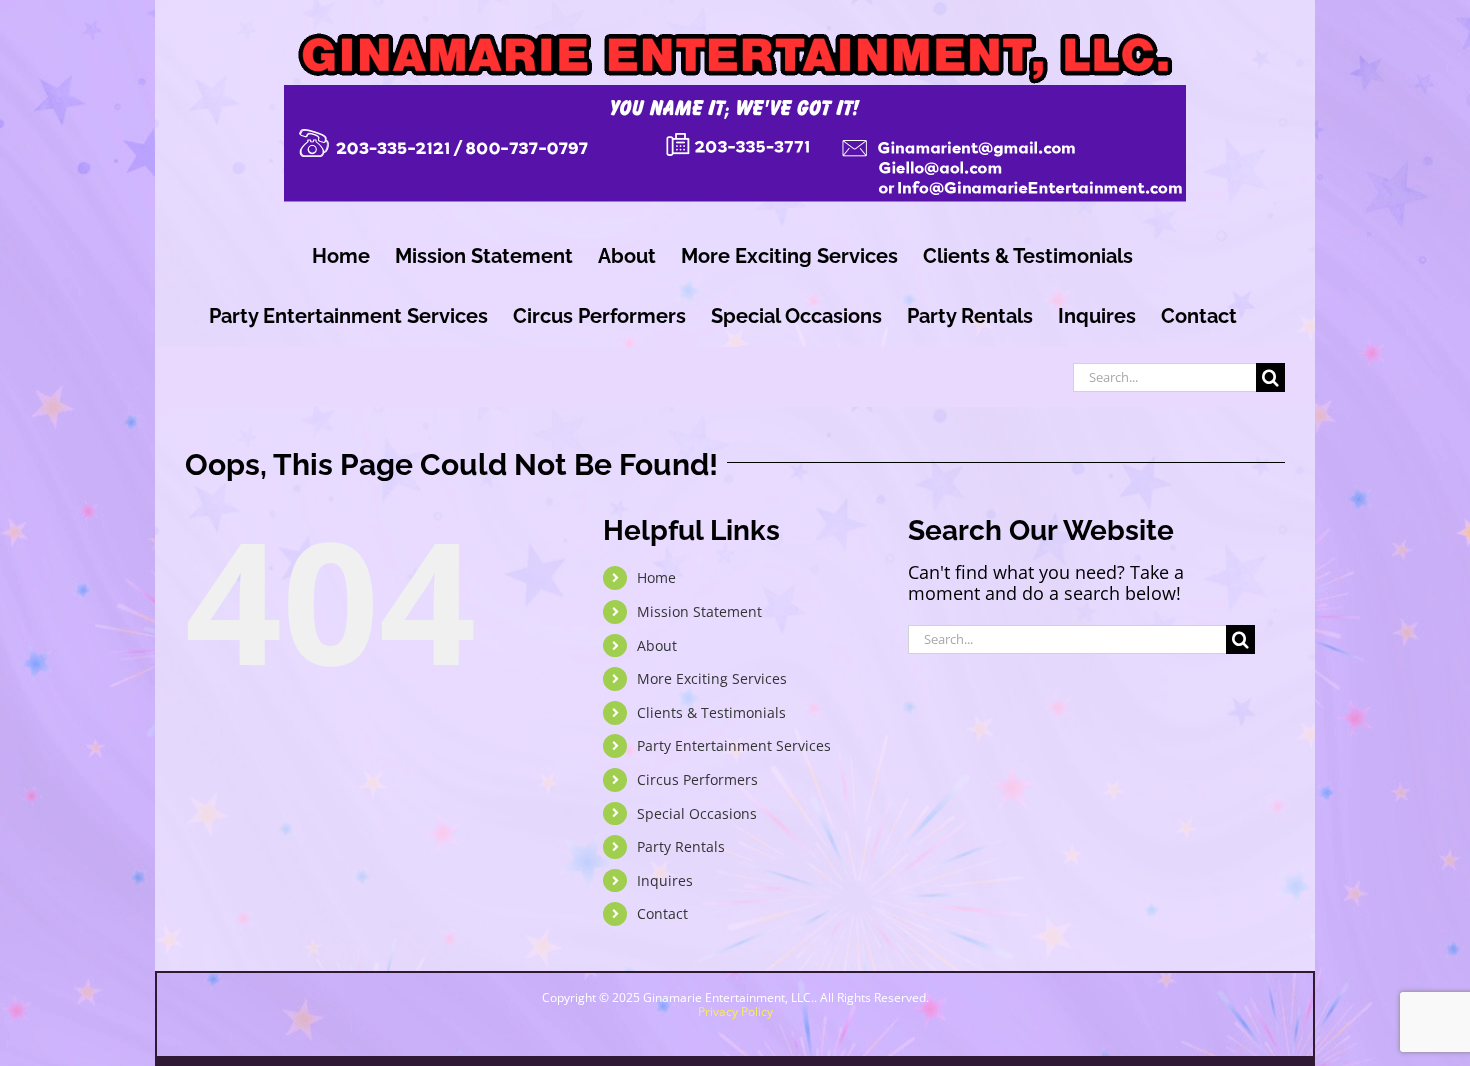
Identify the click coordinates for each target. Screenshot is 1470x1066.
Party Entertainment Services (734, 745)
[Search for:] (1164, 375)
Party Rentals (681, 846)
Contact (662, 913)
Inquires (665, 880)
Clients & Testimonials (711, 712)
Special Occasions (697, 813)
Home (656, 577)
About (657, 645)
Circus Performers (697, 779)
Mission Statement (699, 611)
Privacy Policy (735, 1011)
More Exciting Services (712, 678)
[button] (1288, 987)
